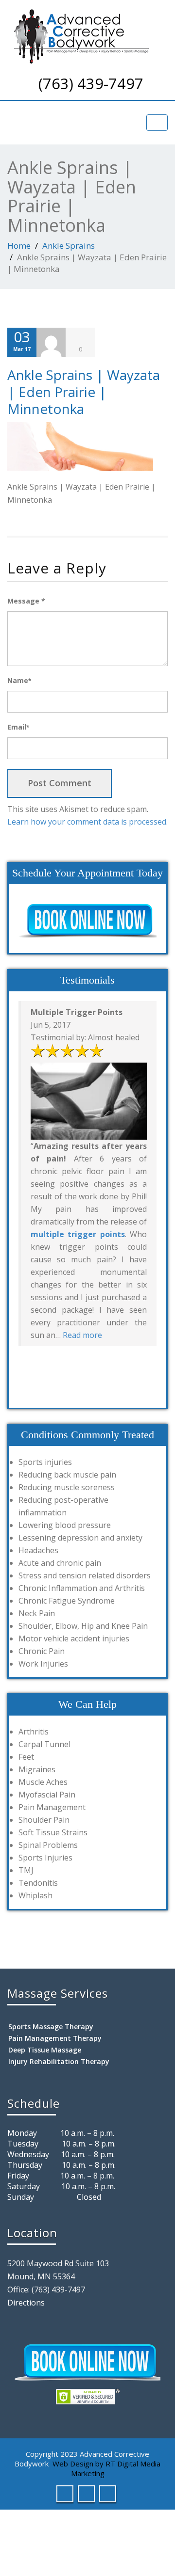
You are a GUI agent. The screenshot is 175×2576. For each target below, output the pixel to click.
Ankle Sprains (69, 246)
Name (19, 680)
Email (18, 727)
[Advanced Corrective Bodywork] (87, 36)
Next (149, 1386)
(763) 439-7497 (91, 83)
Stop (92, 1368)
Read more (82, 1335)
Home (19, 246)
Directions (26, 2303)
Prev (26, 1386)
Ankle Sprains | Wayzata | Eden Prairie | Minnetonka (84, 392)
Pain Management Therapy (55, 2038)
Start (84, 1368)
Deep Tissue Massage (45, 2050)
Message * (26, 601)
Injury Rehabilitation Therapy (59, 2061)
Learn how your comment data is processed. (87, 822)
